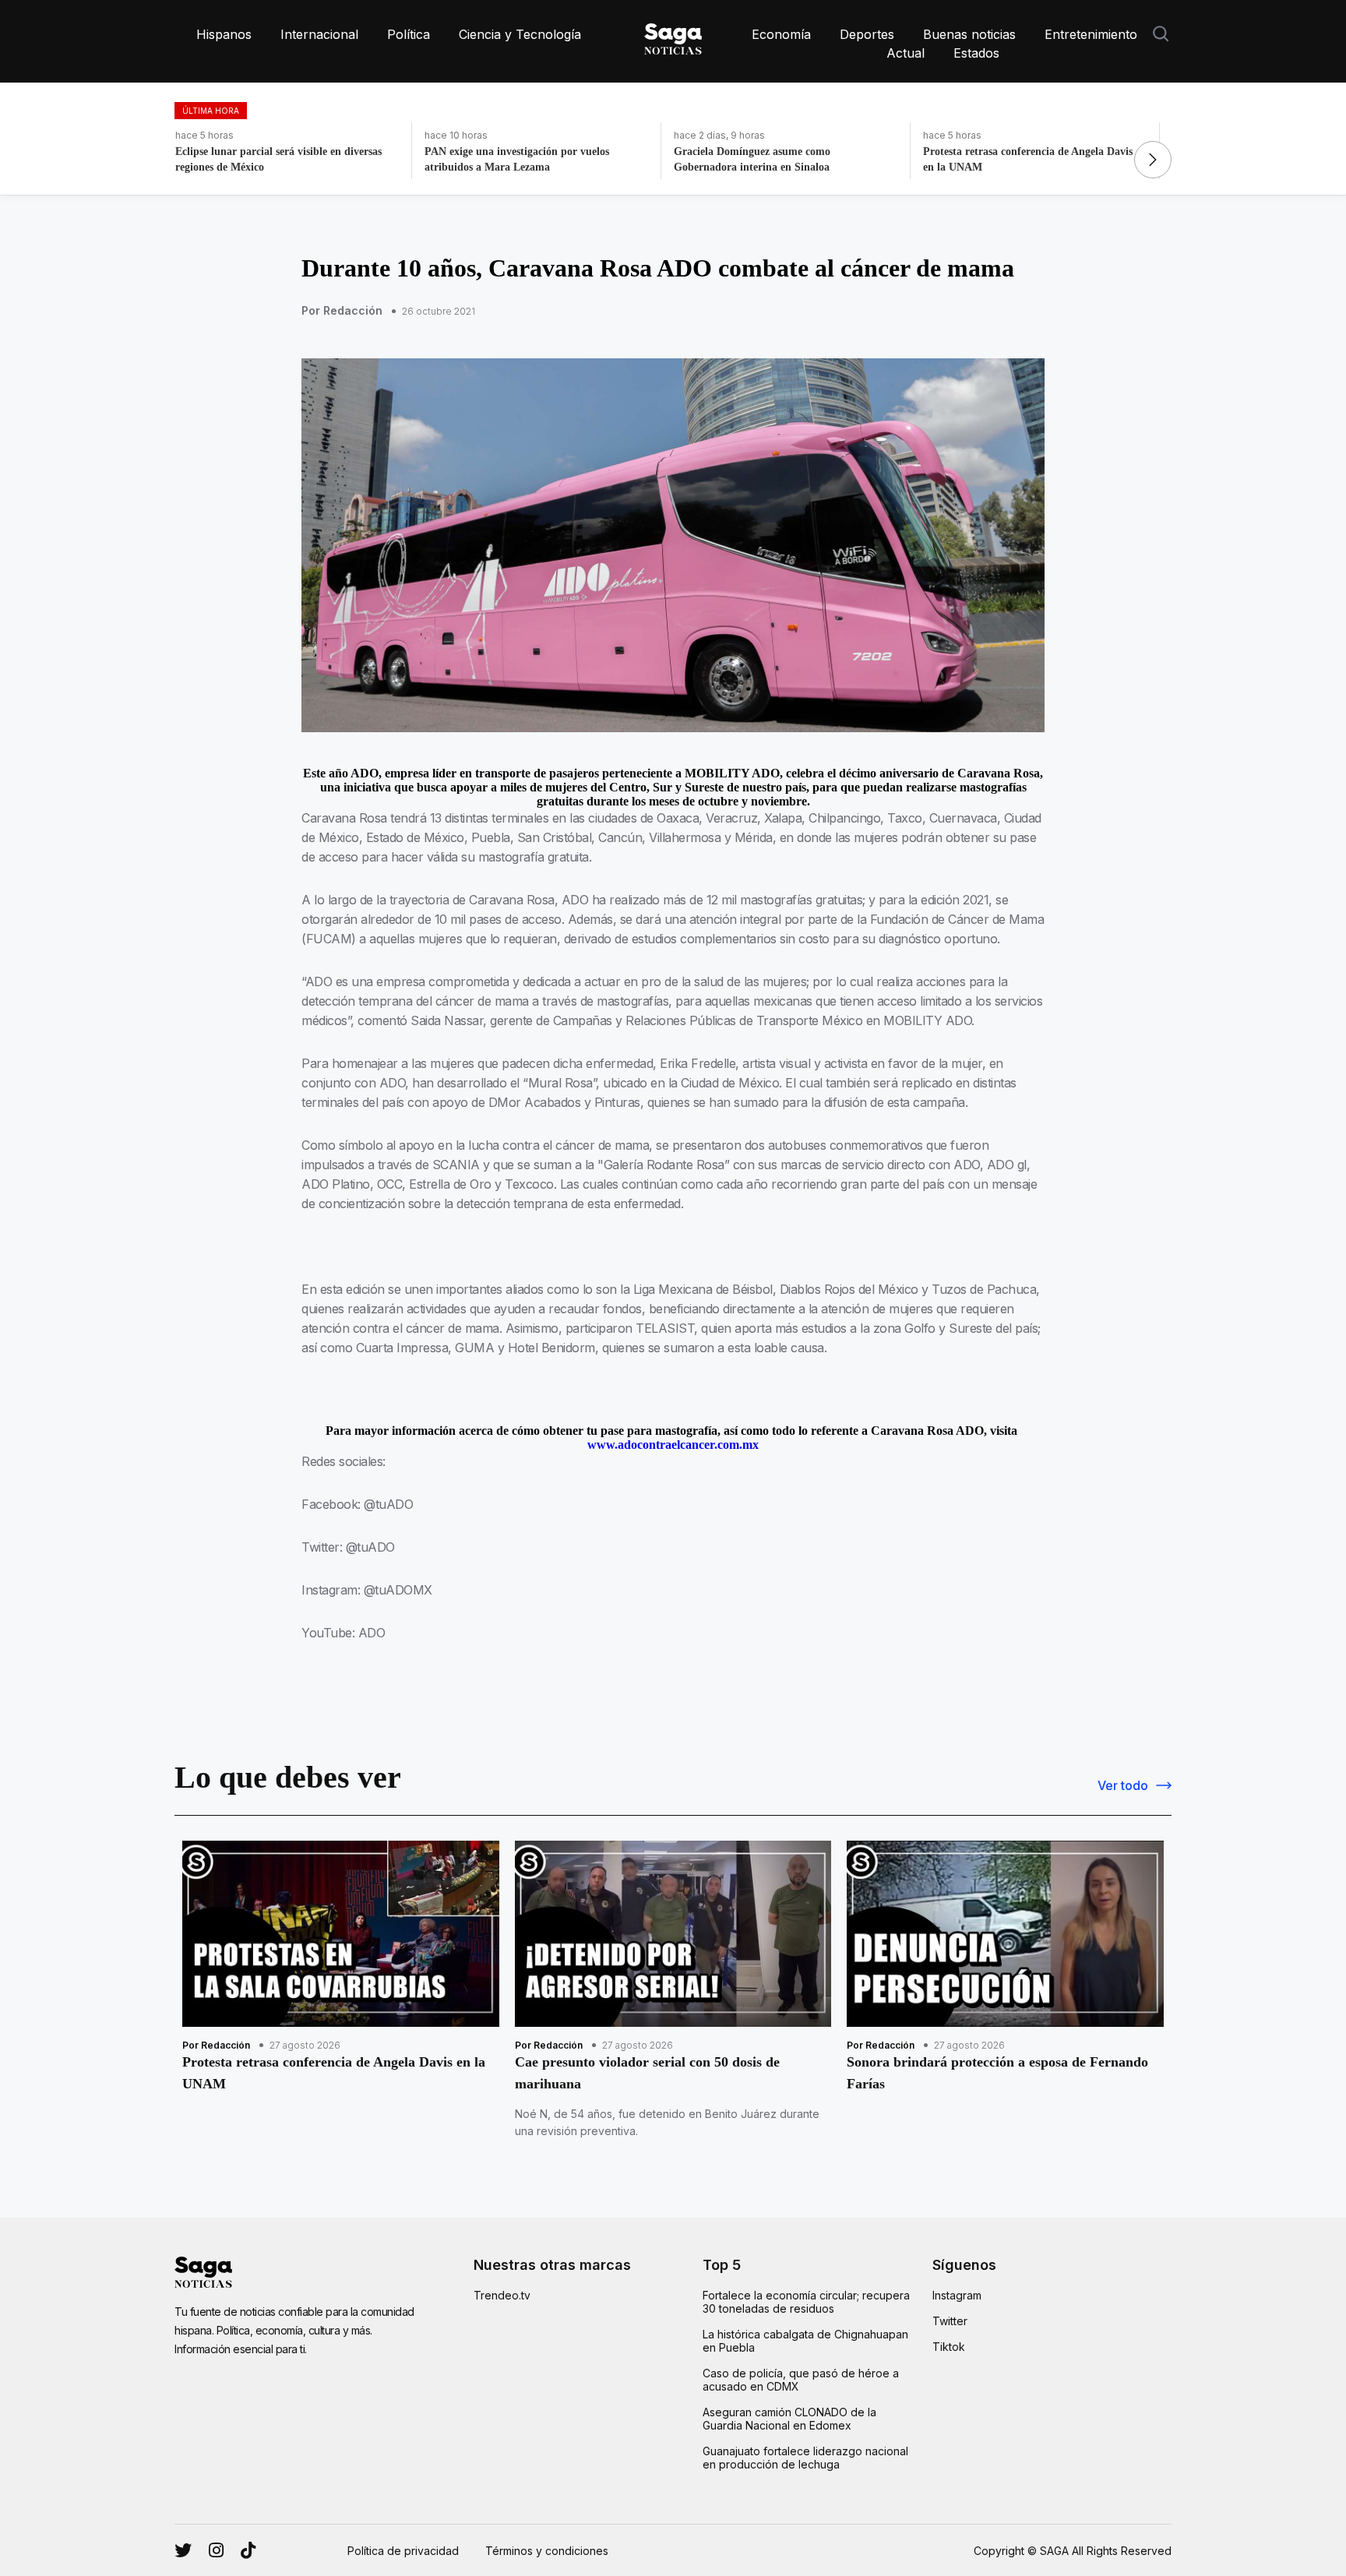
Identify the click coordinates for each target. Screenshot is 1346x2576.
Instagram (957, 2295)
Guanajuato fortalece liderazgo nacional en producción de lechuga (805, 2458)
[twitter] (216, 2550)
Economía (781, 34)
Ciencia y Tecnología (520, 34)
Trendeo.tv (502, 2295)
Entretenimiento (1091, 34)
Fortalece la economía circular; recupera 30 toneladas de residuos (806, 2302)
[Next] (1153, 160)
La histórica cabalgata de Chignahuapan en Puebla (805, 2341)
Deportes (867, 34)
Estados (976, 53)
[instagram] (183, 2550)
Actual (906, 53)
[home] (673, 36)
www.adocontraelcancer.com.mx (673, 1445)
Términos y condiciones (547, 2551)
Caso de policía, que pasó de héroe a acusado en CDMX (801, 2380)
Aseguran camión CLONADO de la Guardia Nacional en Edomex (789, 2419)
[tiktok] (248, 2550)
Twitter (950, 2321)
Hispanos (224, 34)
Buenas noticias (969, 34)
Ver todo (1123, 1785)
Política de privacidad (403, 2551)
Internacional (319, 34)
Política (409, 34)
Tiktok (949, 2347)
